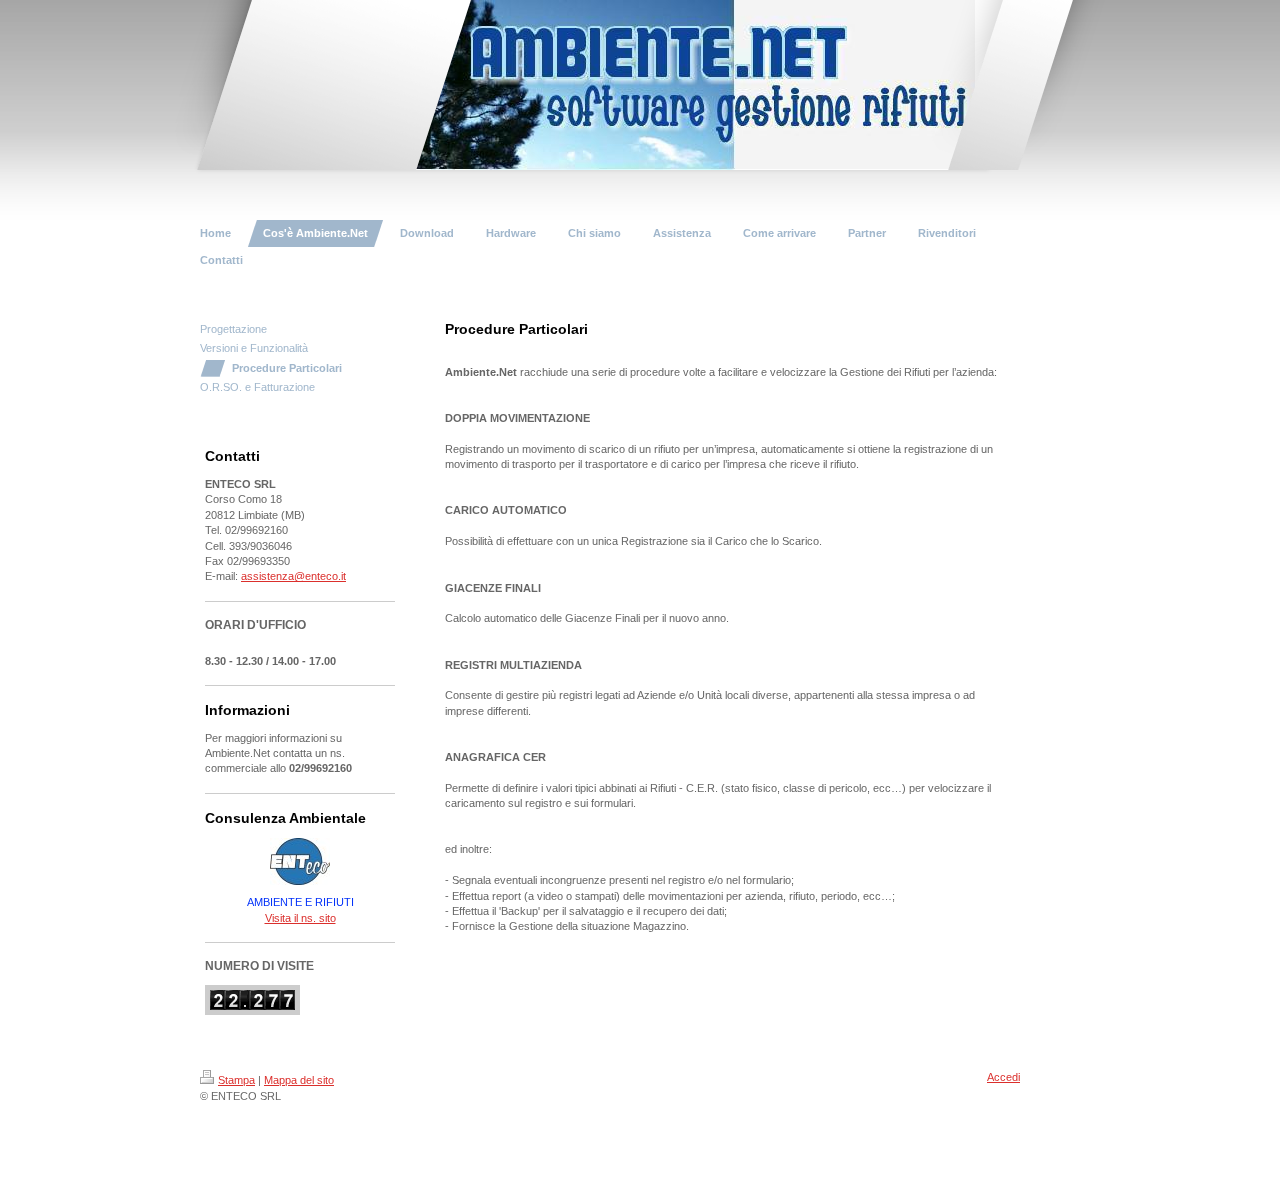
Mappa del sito (299, 1080)
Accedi (1003, 1077)
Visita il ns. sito (300, 918)
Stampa (236, 1080)
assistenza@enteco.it (293, 576)
